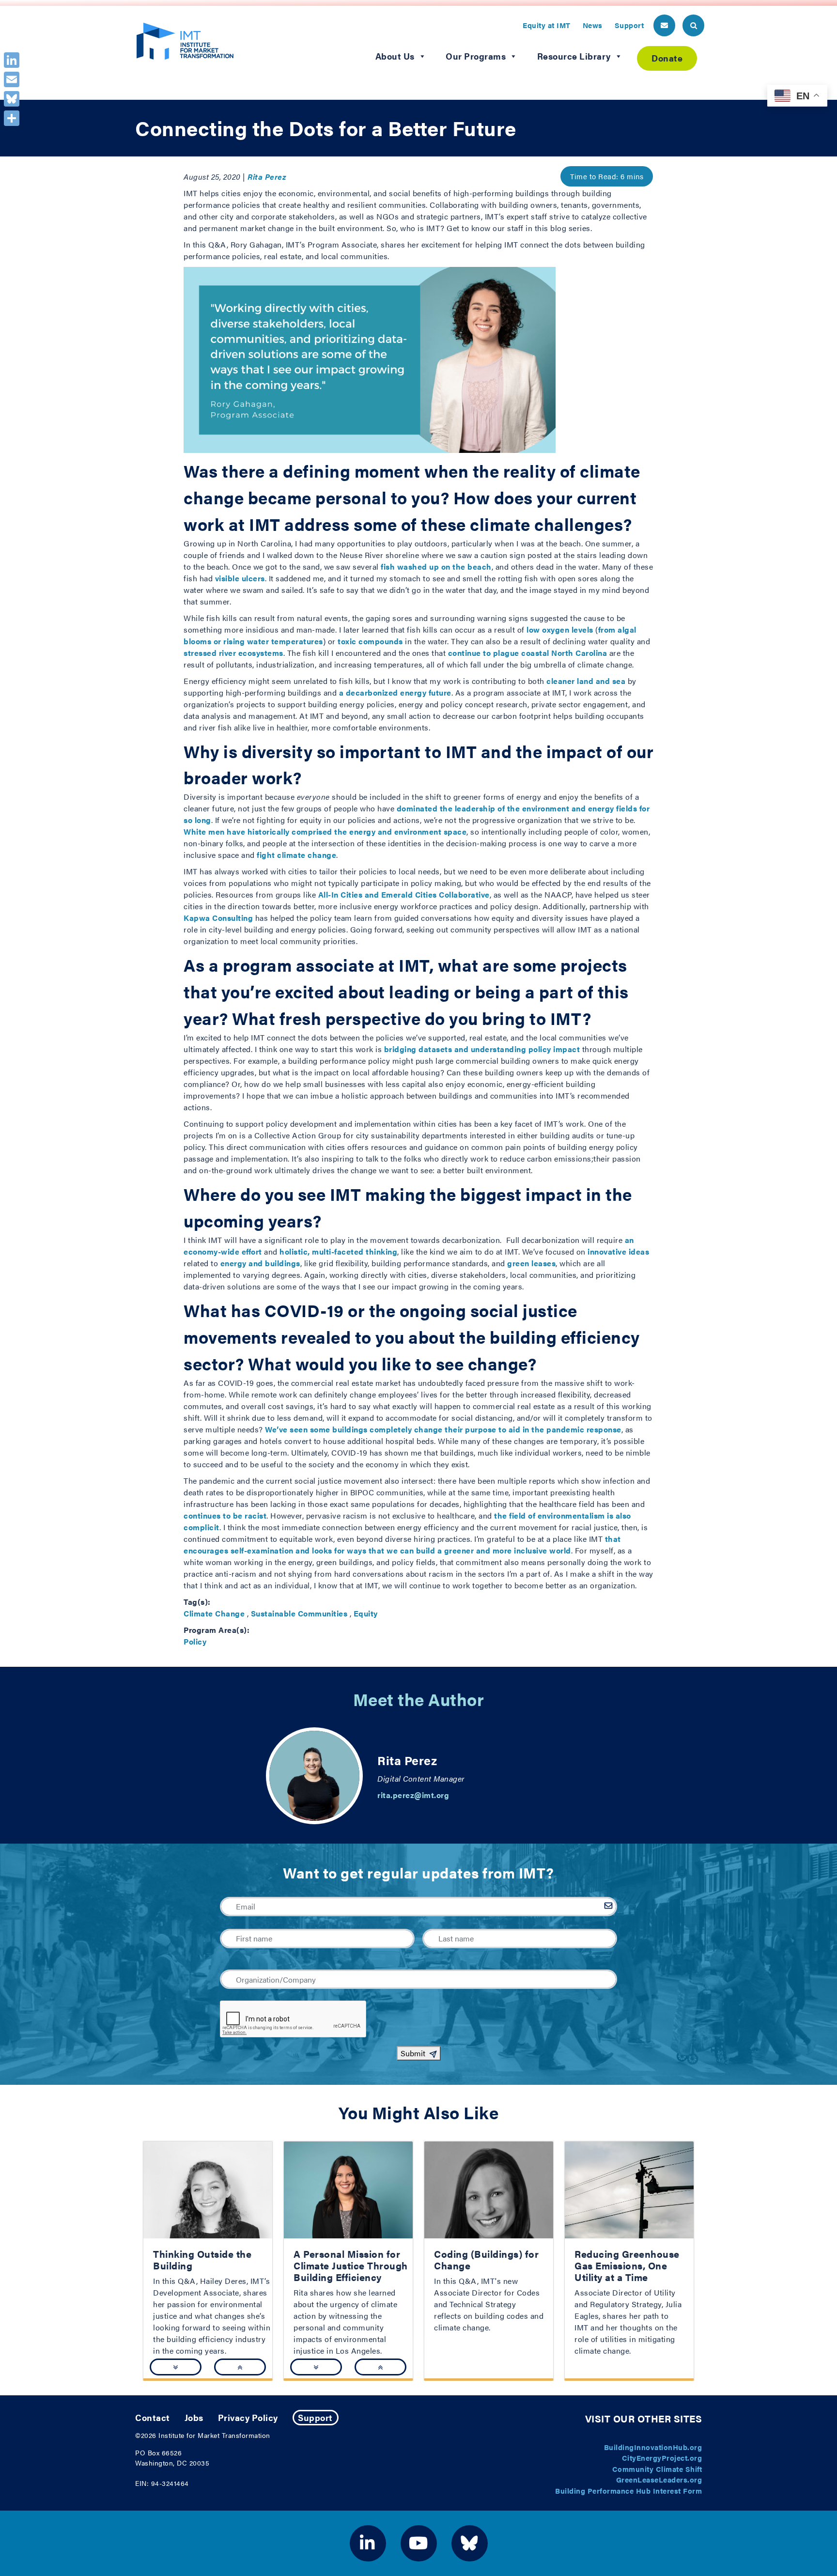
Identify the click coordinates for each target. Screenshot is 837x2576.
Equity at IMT (547, 25)
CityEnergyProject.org (662, 2458)
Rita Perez (267, 177)
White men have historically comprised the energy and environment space (325, 831)
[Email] (12, 79)
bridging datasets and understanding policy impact (482, 1049)
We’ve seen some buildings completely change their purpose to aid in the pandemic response (443, 1429)
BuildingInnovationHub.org (653, 2447)
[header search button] (693, 25)
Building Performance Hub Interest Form (628, 2491)
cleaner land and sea (586, 681)
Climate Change (214, 1613)
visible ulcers (240, 578)
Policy (195, 1641)
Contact (153, 2417)
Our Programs (476, 56)
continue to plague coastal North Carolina (528, 653)
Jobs (194, 2417)
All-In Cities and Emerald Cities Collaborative (404, 894)
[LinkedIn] (12, 60)
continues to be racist (225, 1515)
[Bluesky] (12, 99)
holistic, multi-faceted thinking (338, 1251)
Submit (413, 2053)
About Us (395, 56)
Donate (667, 58)
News (593, 25)
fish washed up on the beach (436, 566)
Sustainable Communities (299, 1613)
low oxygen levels (560, 629)
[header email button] (664, 25)
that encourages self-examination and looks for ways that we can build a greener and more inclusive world (402, 1544)
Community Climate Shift (657, 2469)
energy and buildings (260, 1263)
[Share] (12, 118)
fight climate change (296, 855)
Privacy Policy (248, 2417)
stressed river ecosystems (233, 653)
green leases (531, 1263)
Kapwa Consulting (218, 918)
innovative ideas (618, 1251)
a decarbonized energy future (395, 692)
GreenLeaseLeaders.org (659, 2479)
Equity (366, 1613)
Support (629, 25)
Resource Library (574, 56)
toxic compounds (370, 641)
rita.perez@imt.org (413, 1795)
